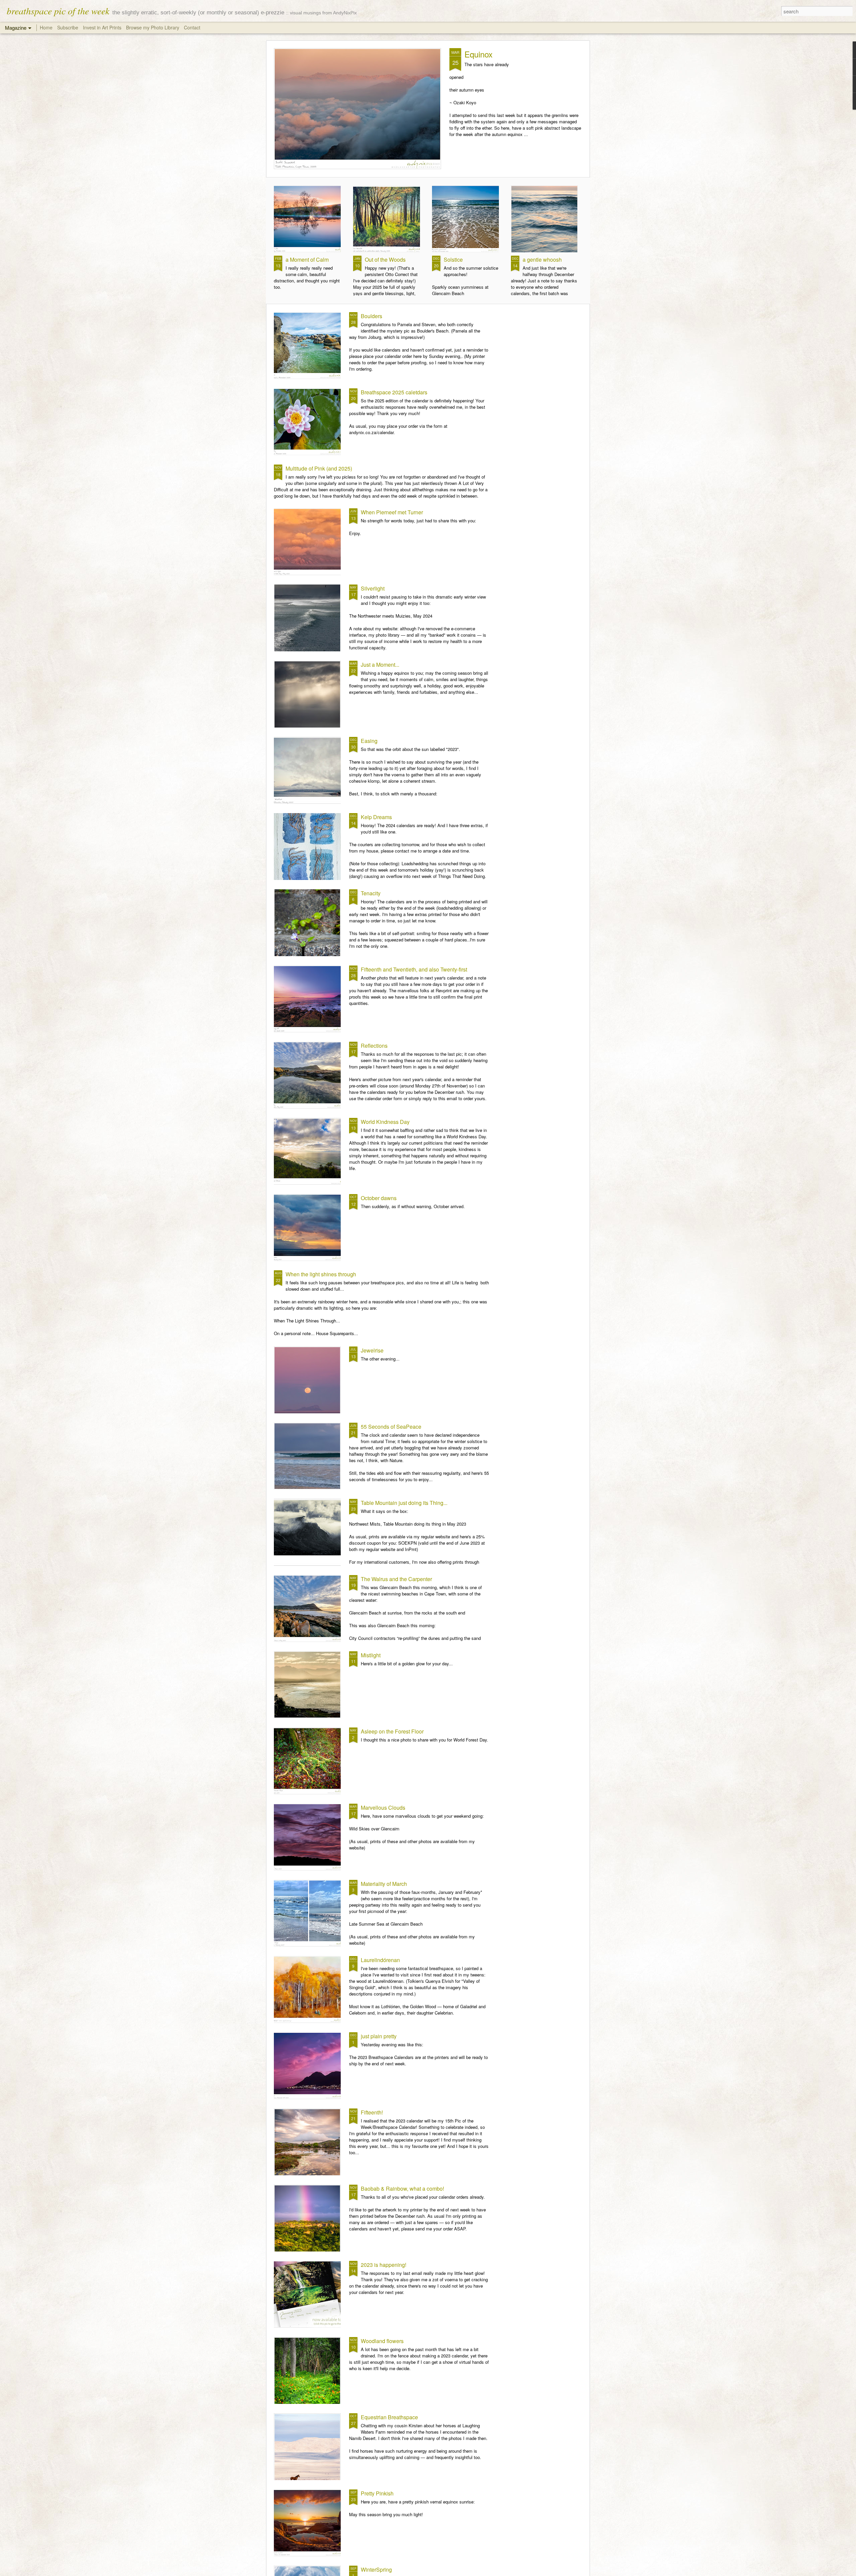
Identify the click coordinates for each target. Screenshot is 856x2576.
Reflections (374, 1046)
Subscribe (68, 27)
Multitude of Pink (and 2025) (319, 468)
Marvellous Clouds (383, 1808)
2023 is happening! (384, 2265)
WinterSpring (376, 2569)
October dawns (379, 1198)
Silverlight (373, 588)
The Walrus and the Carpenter (396, 1579)
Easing (369, 741)
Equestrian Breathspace (389, 2417)
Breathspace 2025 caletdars (394, 392)
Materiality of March (384, 1884)
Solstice (453, 260)
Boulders (371, 316)
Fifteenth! (372, 2112)
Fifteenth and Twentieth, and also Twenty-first (414, 969)
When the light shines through (321, 1274)
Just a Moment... (380, 665)
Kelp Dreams (376, 817)
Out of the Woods (385, 260)
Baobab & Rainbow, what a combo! (402, 2188)
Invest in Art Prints (103, 27)
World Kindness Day (385, 1122)
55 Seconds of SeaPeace (391, 1427)
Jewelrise (372, 1350)
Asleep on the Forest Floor (392, 1731)
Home (46, 27)
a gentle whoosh (542, 260)
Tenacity (371, 893)
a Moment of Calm (307, 260)
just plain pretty (379, 2036)
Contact (192, 27)
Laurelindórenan (380, 1960)
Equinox (478, 54)
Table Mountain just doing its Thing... (404, 1503)
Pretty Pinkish (377, 2493)
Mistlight (371, 1655)
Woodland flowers (382, 2341)
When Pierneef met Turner (392, 512)
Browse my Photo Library (153, 27)
